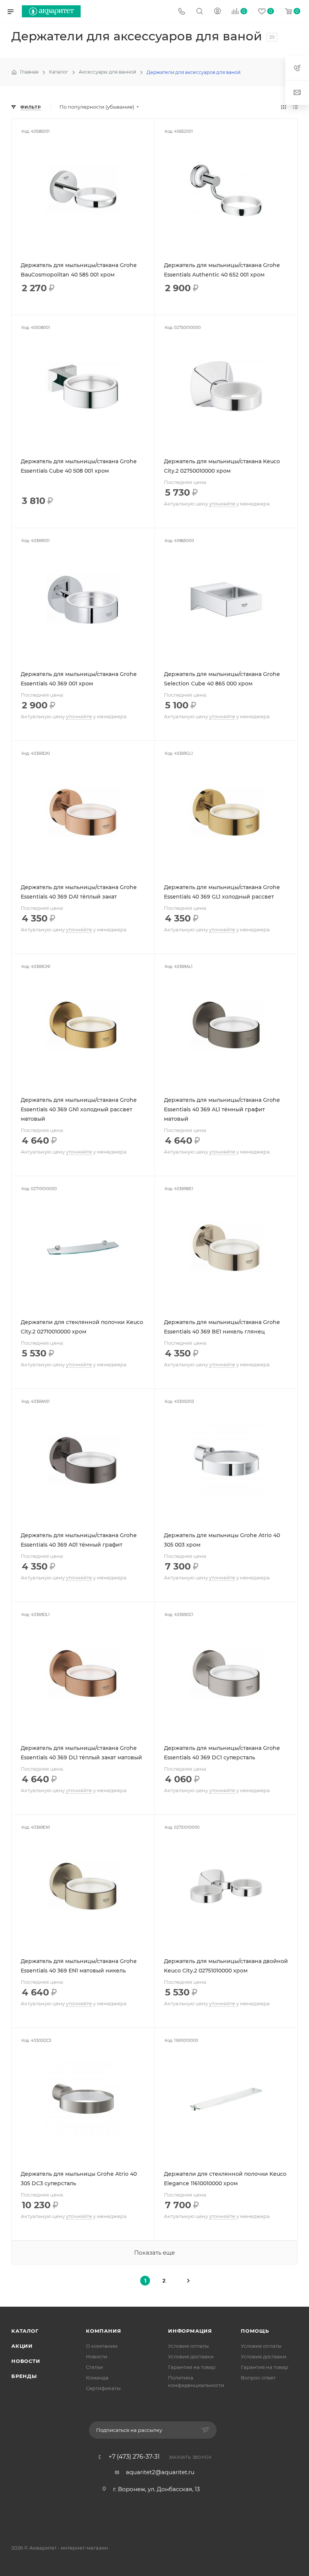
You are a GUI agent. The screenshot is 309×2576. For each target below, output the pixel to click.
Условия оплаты (188, 2346)
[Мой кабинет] (217, 12)
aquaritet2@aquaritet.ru (160, 2472)
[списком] (295, 107)
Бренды (24, 2376)
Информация (190, 2331)
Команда (97, 2378)
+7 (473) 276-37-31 (134, 2457)
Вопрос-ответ (258, 2378)
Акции (22, 2346)
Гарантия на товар (192, 2367)
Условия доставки (191, 2356)
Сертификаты (103, 2388)
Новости (26, 2361)
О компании (102, 2346)
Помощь (255, 2331)
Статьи (94, 2367)
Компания (103, 2331)
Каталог (25, 2331)
